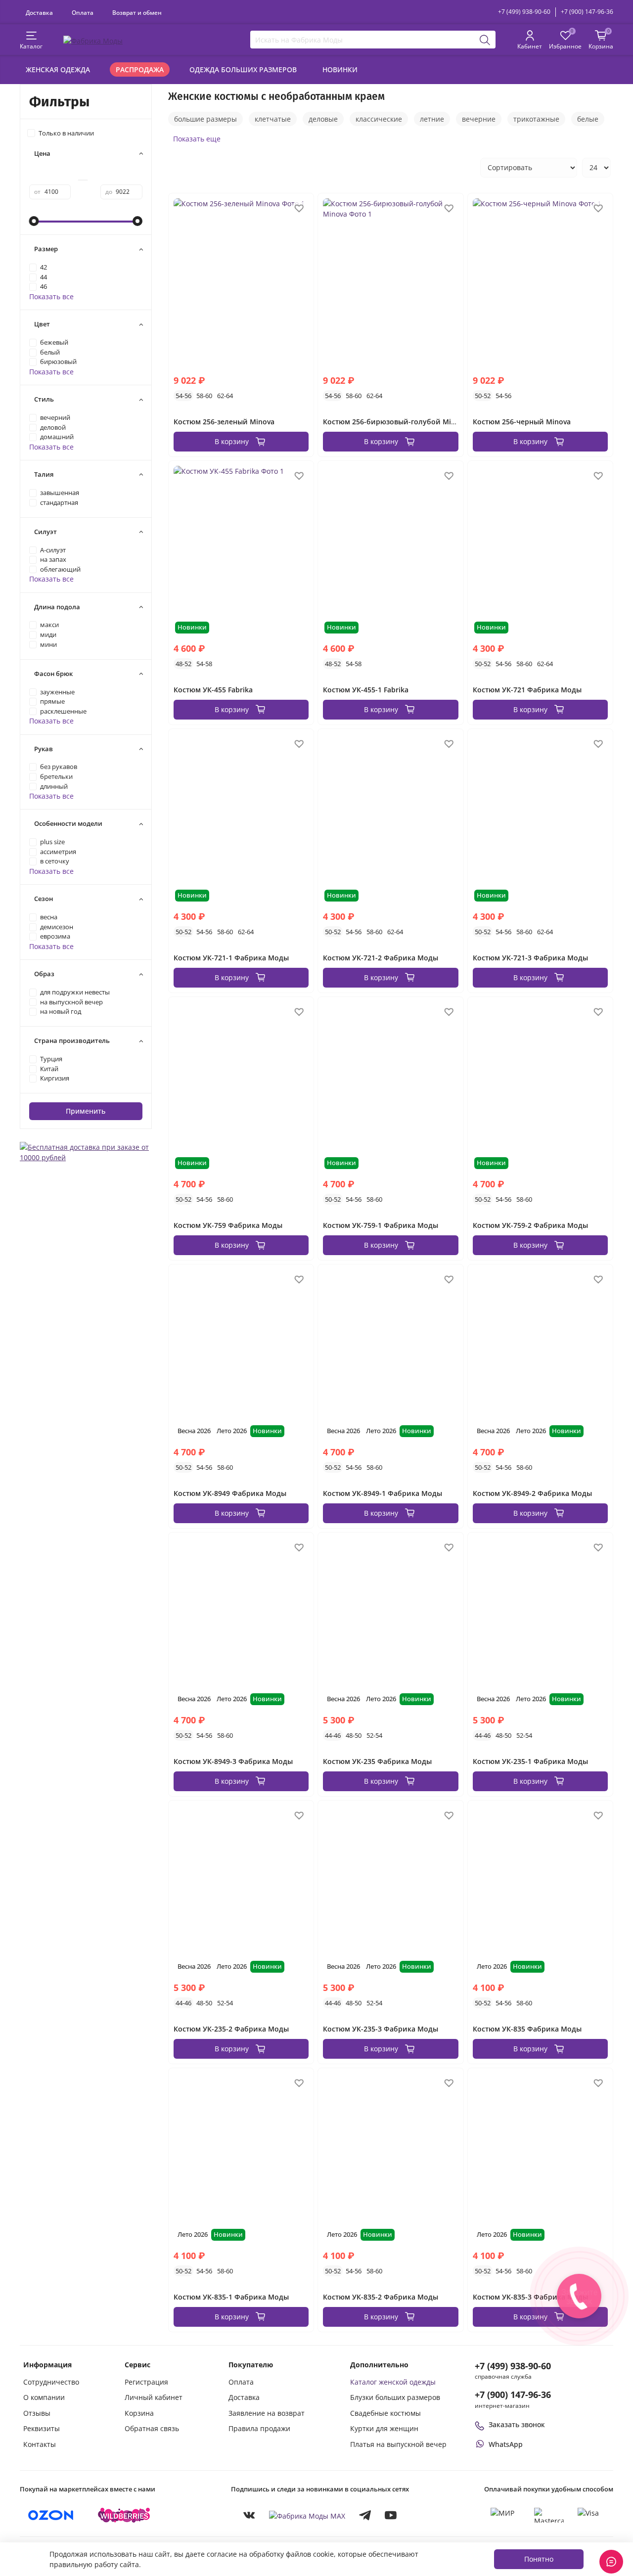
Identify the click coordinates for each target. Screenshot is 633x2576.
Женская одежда (58, 69)
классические (379, 119)
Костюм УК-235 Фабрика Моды (377, 1761)
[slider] (34, 221)
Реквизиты (42, 2428)
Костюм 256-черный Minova (522, 422)
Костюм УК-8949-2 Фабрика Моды (532, 1493)
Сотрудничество (51, 2382)
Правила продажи (259, 2428)
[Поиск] (485, 40)
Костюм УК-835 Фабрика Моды (527, 2029)
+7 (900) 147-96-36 (587, 12)
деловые (323, 119)
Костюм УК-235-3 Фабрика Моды (381, 2029)
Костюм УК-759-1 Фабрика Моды (381, 1225)
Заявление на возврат (267, 2413)
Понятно (539, 2559)
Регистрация (146, 2382)
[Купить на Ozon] (51, 2515)
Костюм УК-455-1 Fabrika (366, 690)
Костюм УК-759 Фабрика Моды (228, 1225)
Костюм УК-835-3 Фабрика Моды (530, 2297)
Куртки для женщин (384, 2428)
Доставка (39, 12)
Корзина (139, 2413)
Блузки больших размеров (395, 2397)
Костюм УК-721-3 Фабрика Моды (530, 958)
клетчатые (273, 119)
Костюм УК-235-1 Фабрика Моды (530, 1761)
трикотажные (536, 119)
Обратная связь (152, 2428)
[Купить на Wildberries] (124, 2515)
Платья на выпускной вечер (398, 2444)
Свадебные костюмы (385, 2413)
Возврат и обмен (137, 12)
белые (588, 119)
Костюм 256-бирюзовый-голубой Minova (395, 422)
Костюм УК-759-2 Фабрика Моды (530, 1225)
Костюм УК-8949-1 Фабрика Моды (383, 1493)
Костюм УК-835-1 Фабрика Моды (231, 2297)
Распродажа (140, 69)
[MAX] (307, 2515)
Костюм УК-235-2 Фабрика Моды (231, 2029)
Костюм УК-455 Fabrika (213, 690)
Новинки (340, 69)
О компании (44, 2397)
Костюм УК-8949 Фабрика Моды (230, 1493)
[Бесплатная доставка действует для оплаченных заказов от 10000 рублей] (86, 1152)
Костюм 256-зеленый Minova (224, 422)
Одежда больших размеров (243, 69)
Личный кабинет (154, 2397)
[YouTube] (391, 2515)
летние (432, 119)
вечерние (479, 119)
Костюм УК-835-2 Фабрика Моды (381, 2297)
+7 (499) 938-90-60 (524, 12)
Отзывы (37, 2413)
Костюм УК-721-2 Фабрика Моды (381, 958)
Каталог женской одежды (393, 2382)
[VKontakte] (249, 2515)
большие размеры (205, 119)
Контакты (40, 2444)
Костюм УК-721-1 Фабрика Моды (231, 958)
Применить (86, 1111)
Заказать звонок (517, 2424)
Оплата (83, 12)
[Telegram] (365, 2515)
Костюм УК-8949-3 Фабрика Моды (233, 1761)
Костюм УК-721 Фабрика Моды (527, 690)
